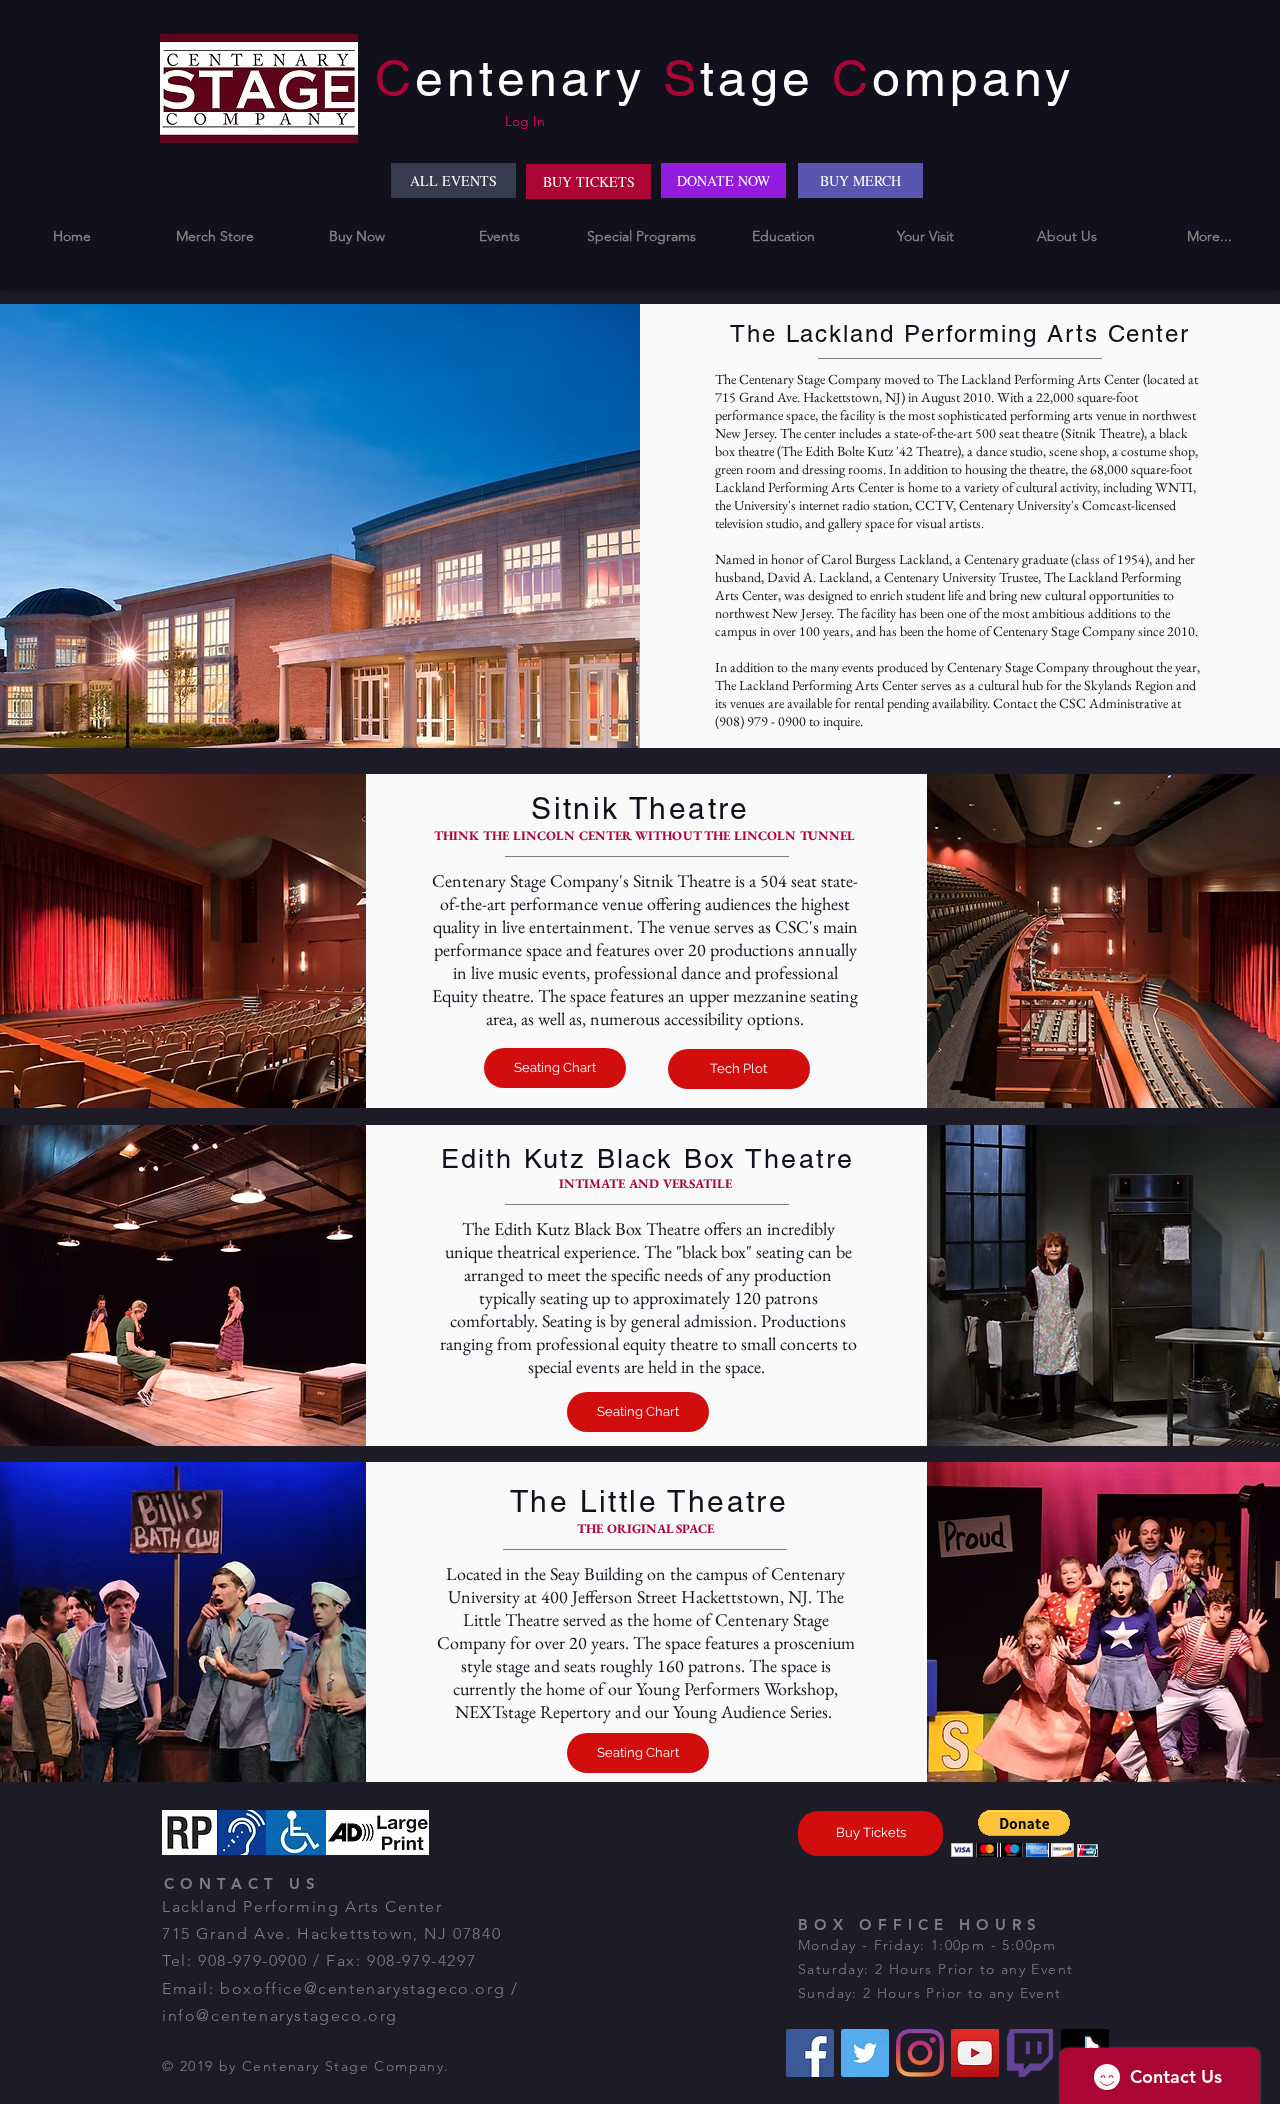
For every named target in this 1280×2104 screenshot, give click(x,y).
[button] (357, 236)
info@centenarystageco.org (280, 2015)
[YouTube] (975, 2053)
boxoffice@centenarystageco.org (362, 1988)
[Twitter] (865, 2053)
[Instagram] (920, 2053)
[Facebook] (810, 2053)
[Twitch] (1030, 2053)
